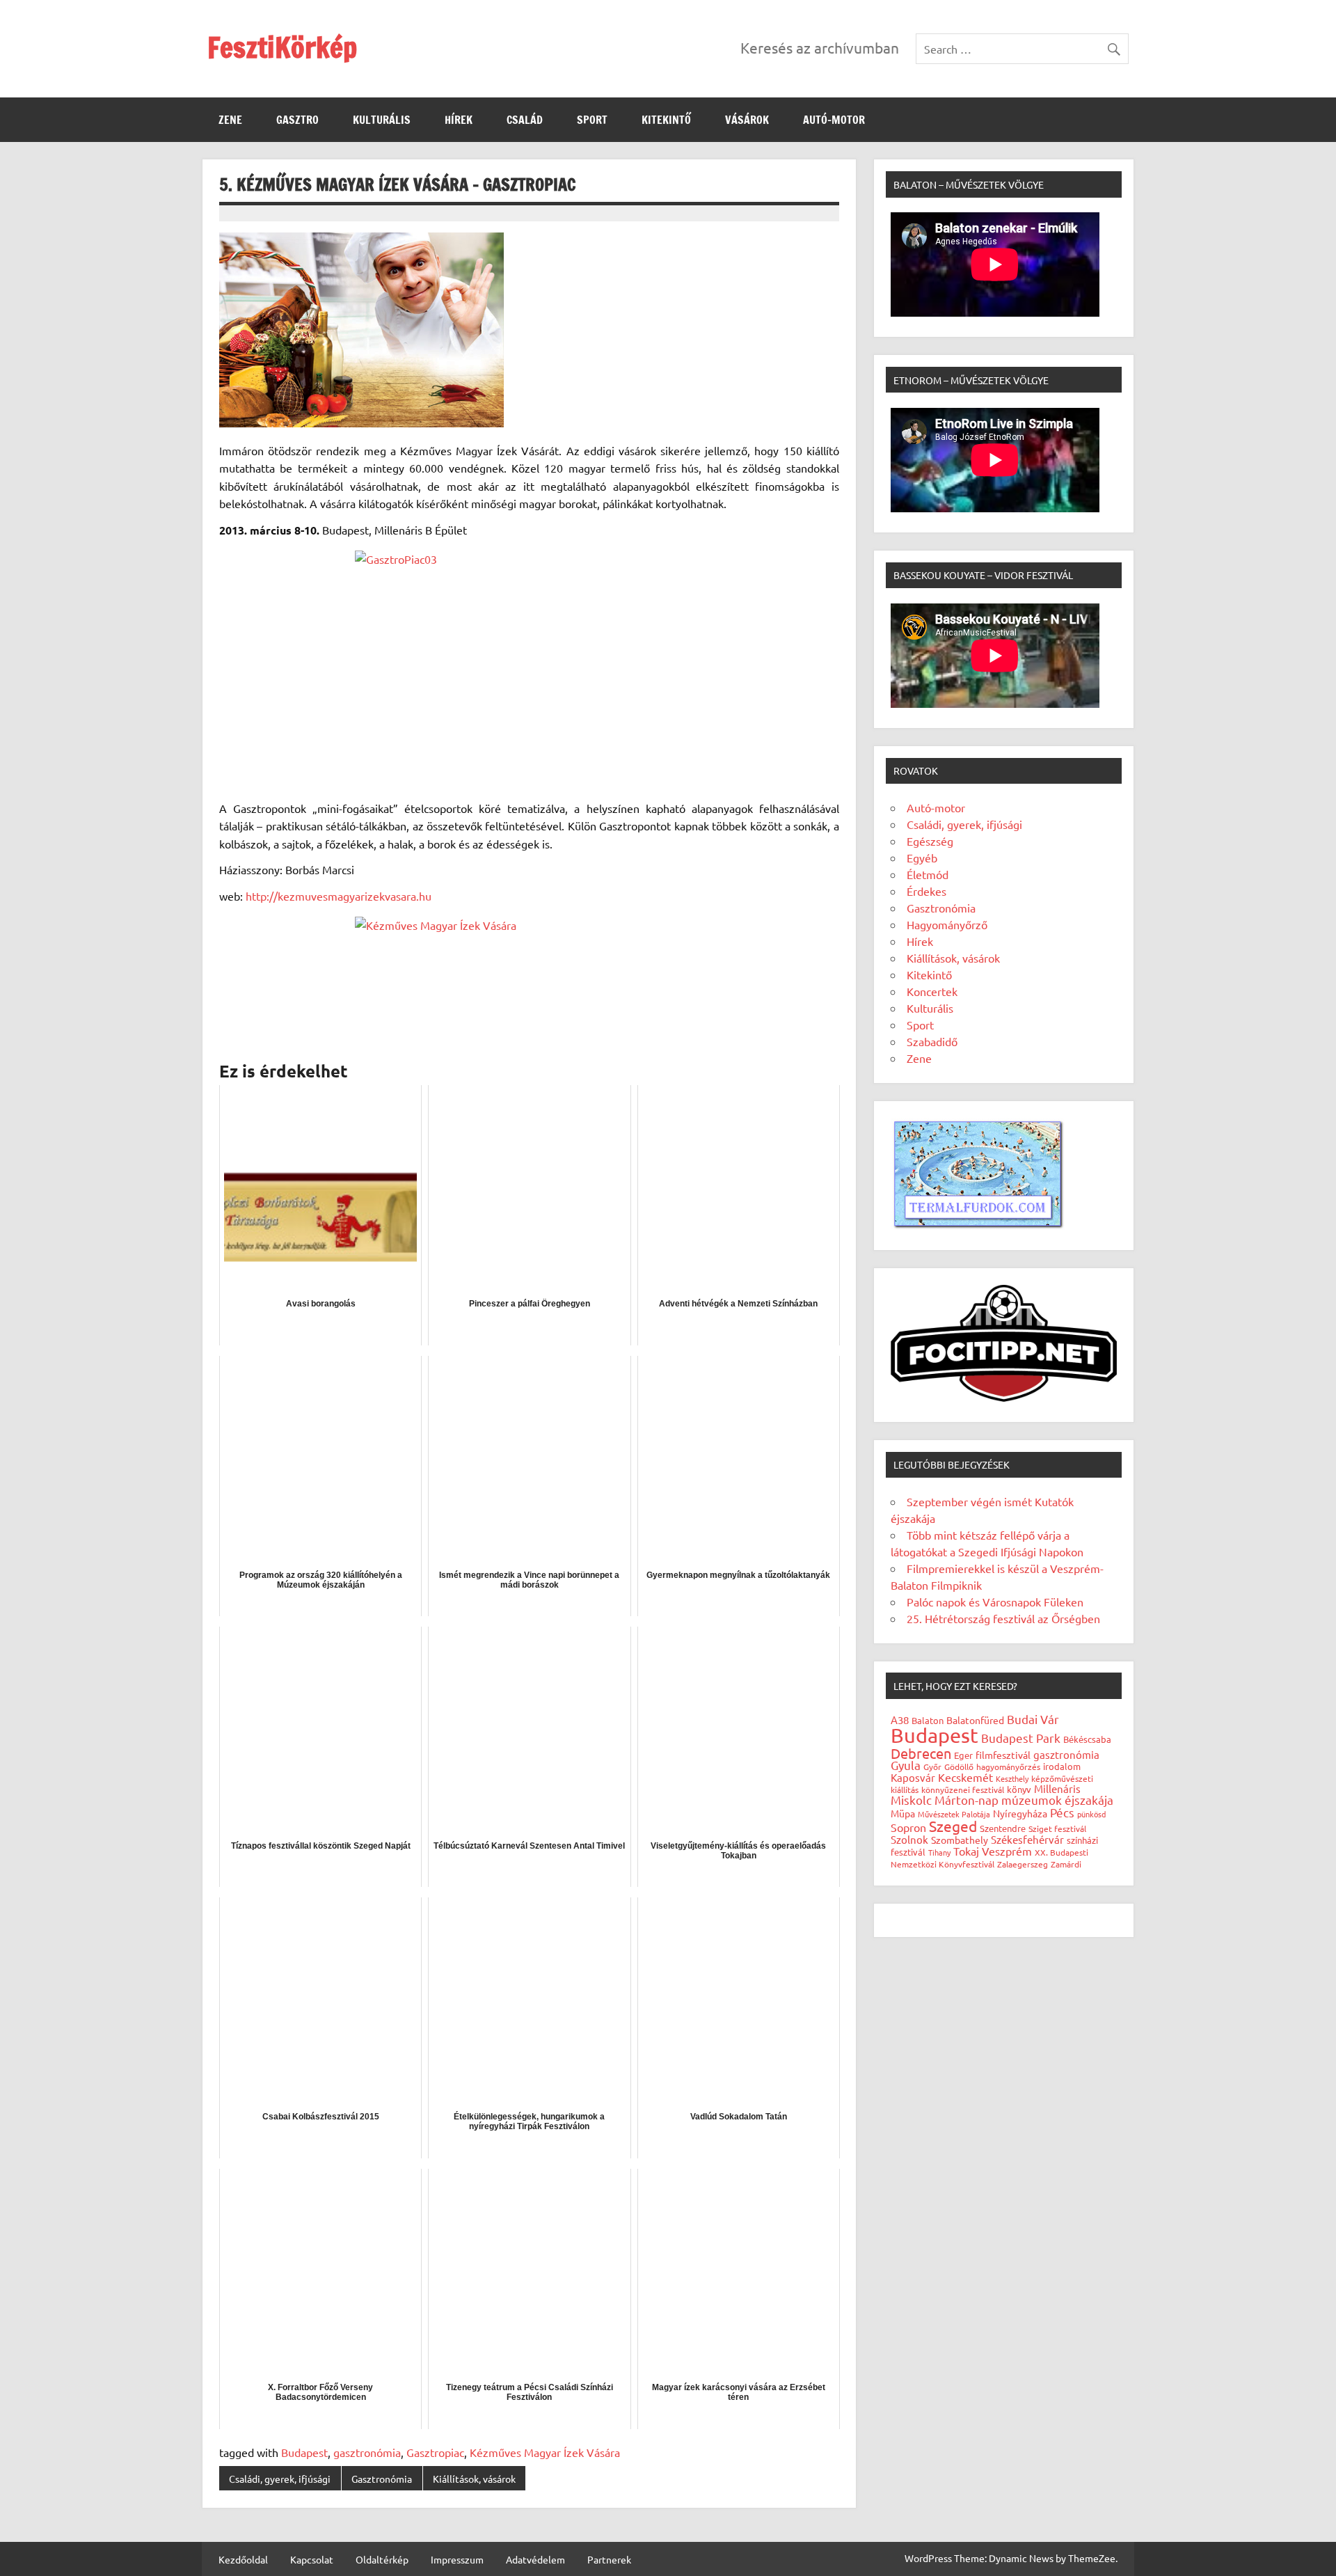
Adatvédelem (535, 2559)
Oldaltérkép (382, 2559)
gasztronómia (367, 2452)
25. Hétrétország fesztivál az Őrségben (1003, 1618)
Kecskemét (965, 1777)
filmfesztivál (1003, 1755)
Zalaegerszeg (1023, 1864)
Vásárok (747, 120)
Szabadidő (932, 1041)
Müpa (903, 1813)
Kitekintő (666, 120)
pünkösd (1091, 1814)
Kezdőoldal (243, 2559)
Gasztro (297, 120)
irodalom (1062, 1766)
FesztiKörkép (282, 47)
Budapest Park (1021, 1738)
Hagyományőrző (947, 924)
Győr (932, 1767)
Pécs (1062, 1812)
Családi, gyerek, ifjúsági (280, 2479)
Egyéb (922, 858)
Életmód (928, 874)
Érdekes (927, 891)
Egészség (930, 841)
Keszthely (1012, 1778)
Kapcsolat (312, 2559)
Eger (963, 1755)
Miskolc (911, 1800)
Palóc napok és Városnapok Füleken (995, 1602)
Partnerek (609, 2559)
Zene (230, 120)
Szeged (953, 1826)
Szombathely (960, 1840)
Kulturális (382, 120)
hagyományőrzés (1008, 1767)
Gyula (906, 1765)
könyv (1019, 1789)
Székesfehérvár (1027, 1839)
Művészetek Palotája (954, 1814)
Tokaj (966, 1851)
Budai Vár (1033, 1719)
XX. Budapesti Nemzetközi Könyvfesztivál (989, 1858)
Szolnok (909, 1839)
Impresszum (457, 2559)
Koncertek (932, 991)
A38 (900, 1720)
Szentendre (1003, 1828)
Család (525, 120)
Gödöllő (959, 1767)
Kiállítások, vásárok (474, 2479)
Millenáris (1057, 1788)
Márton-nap (967, 1800)
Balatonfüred (975, 1720)
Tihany (939, 1852)
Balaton (928, 1720)
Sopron (908, 1827)
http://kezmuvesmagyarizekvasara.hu (339, 896)
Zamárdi (1066, 1864)
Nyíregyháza (1020, 1813)
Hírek (459, 120)
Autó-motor (834, 120)
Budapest (304, 2452)
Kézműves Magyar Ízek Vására (545, 2452)
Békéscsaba (1087, 1739)
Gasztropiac (435, 2452)
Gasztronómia (382, 2479)
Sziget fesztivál (1057, 1828)
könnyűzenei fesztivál (963, 1789)
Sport (592, 120)
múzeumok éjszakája (1057, 1800)
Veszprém (1007, 1851)
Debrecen (921, 1753)
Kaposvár (913, 1777)
